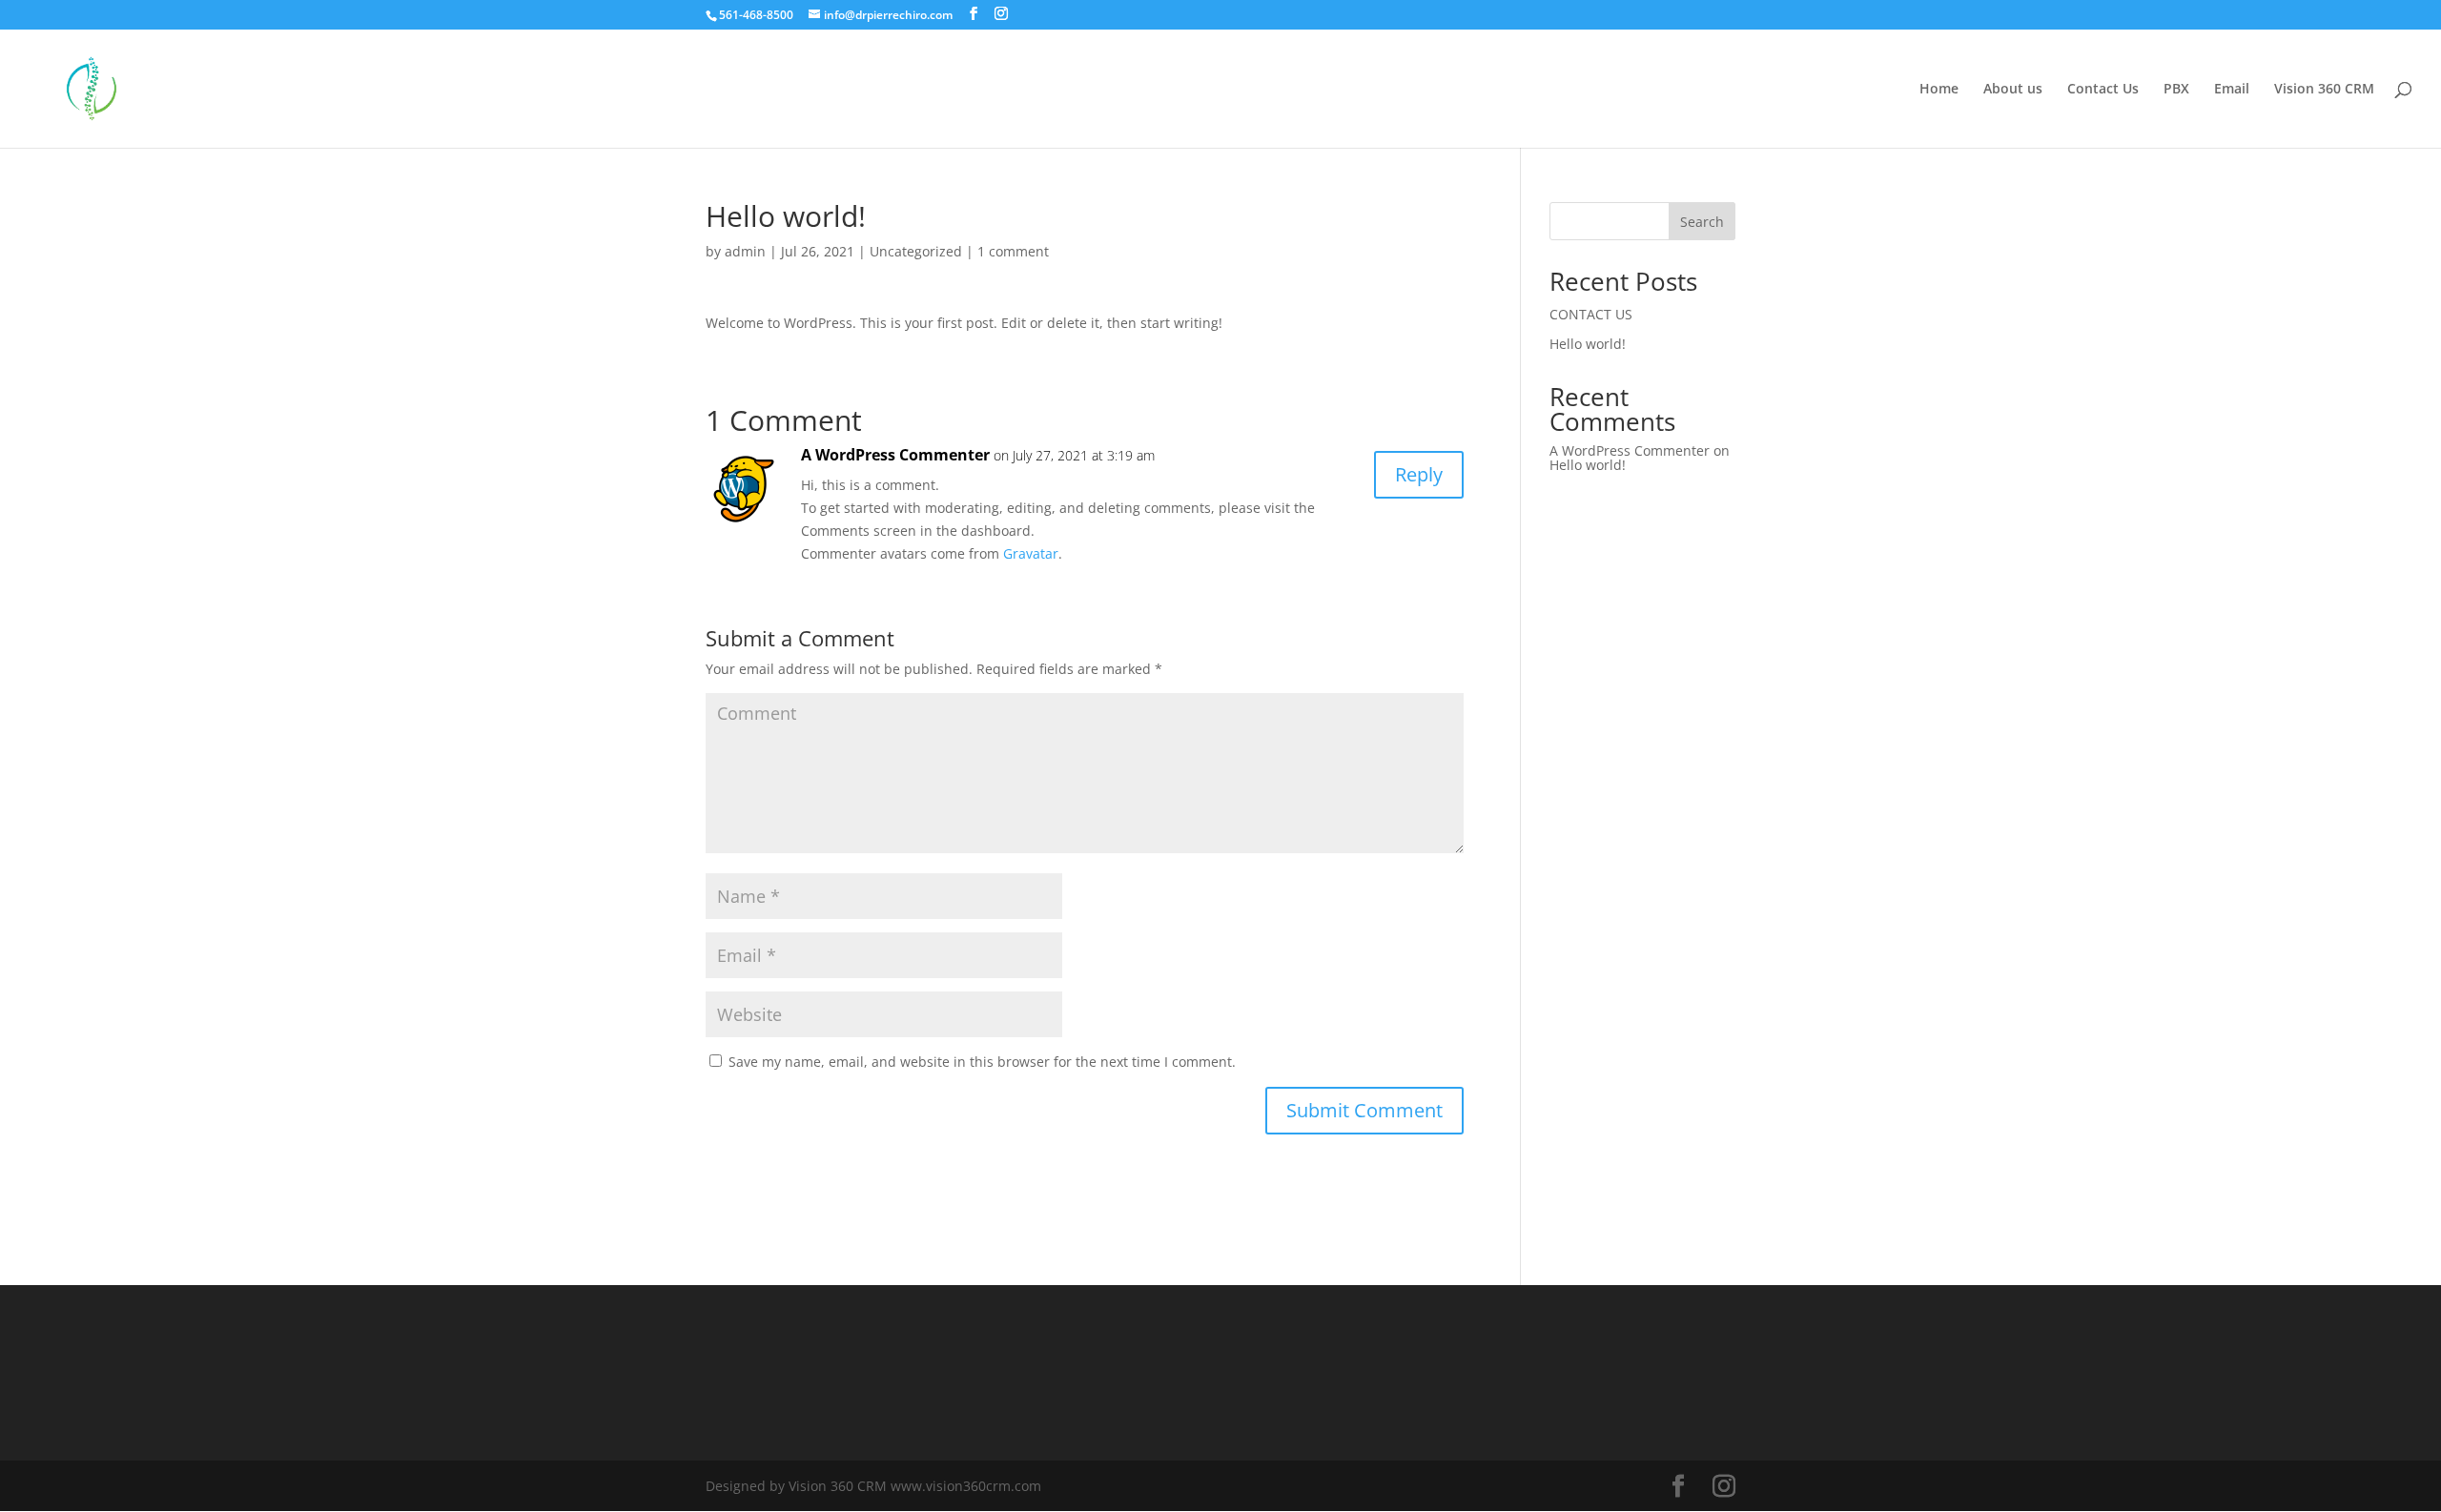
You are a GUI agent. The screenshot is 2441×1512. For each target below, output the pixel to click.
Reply (1419, 474)
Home (1939, 90)
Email (2232, 90)
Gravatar (1031, 553)
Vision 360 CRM (2324, 90)
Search (1702, 222)
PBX (2176, 90)
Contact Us (2103, 90)
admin (745, 251)
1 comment (1013, 251)
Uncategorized (916, 251)
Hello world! (1588, 344)
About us (2013, 90)
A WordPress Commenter (895, 455)
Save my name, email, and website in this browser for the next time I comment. (982, 1062)
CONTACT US (1591, 314)
